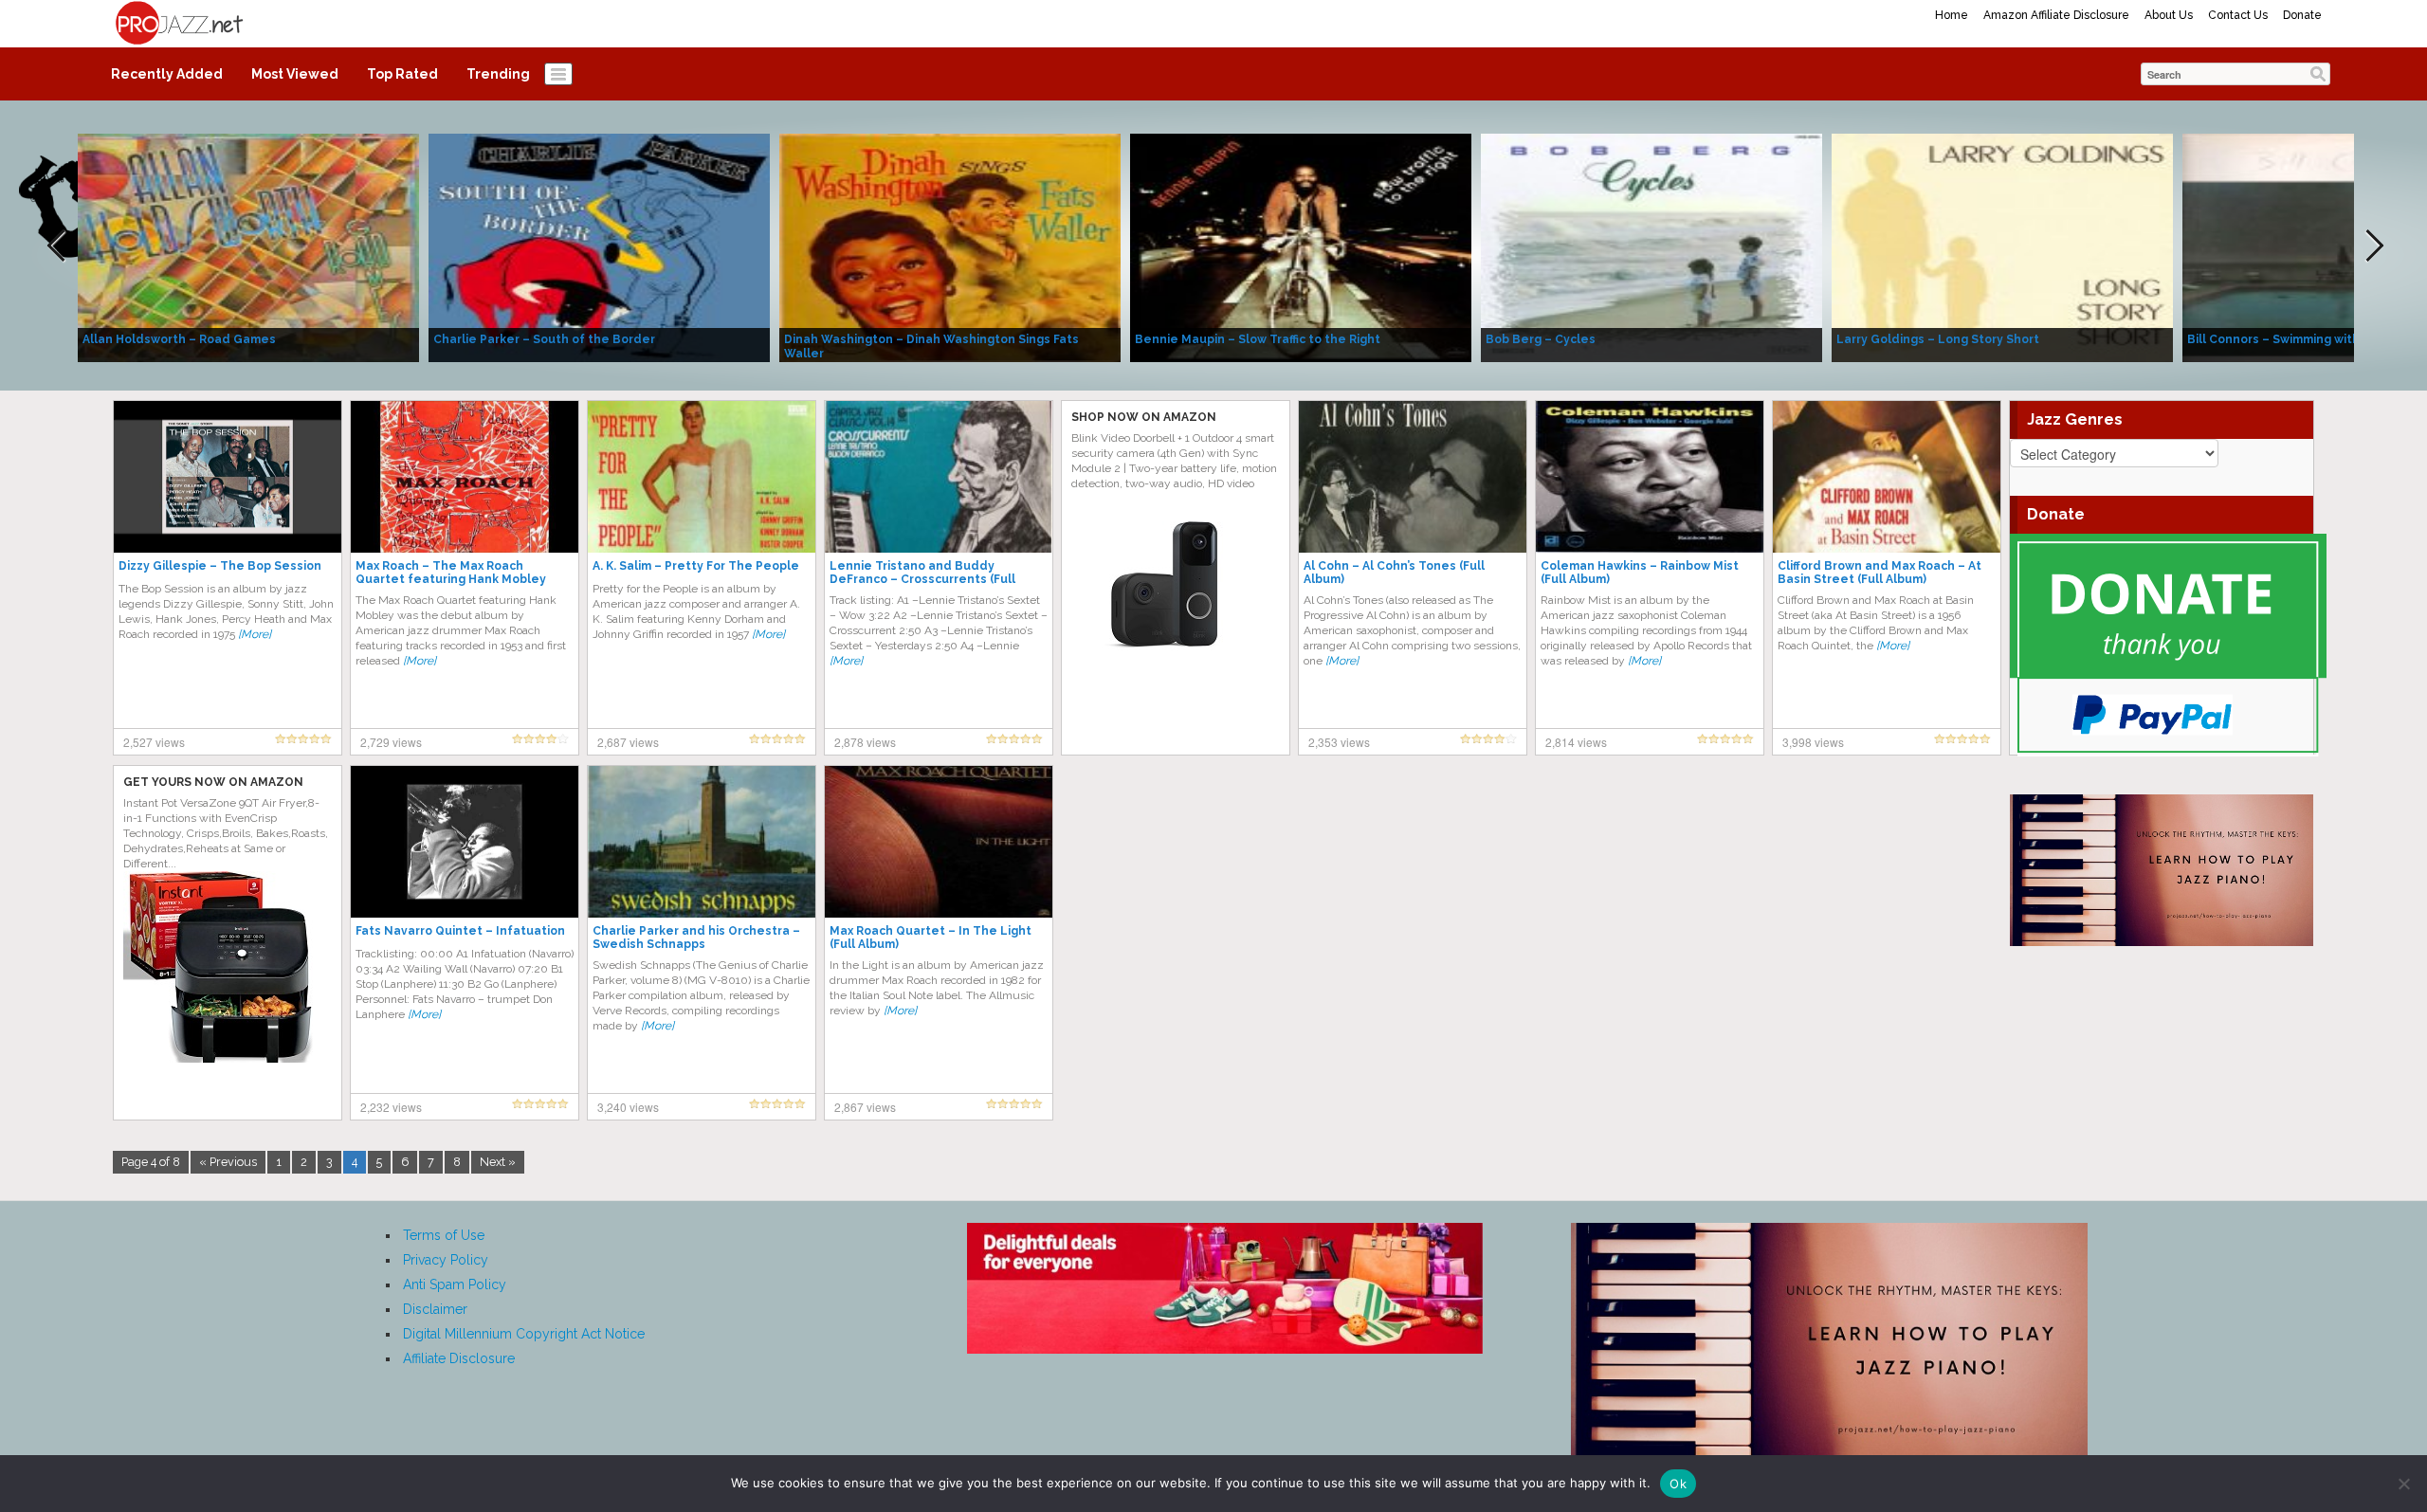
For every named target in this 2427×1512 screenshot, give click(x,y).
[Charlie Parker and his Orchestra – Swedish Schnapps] (702, 841)
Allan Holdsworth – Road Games (179, 339)
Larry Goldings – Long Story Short (1938, 339)
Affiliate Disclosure (459, 1358)
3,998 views (1813, 742)
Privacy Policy (446, 1260)
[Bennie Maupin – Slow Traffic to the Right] (1301, 246)
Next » (498, 1162)
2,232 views (391, 1107)
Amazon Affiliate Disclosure (2056, 15)
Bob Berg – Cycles (1541, 339)
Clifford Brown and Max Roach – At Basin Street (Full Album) (1880, 573)
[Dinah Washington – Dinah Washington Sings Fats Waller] (950, 246)
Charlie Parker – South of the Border (544, 339)
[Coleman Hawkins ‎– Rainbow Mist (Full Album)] (1650, 476)
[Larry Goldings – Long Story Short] (2002, 246)
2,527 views (154, 742)
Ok (1678, 1484)
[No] (2403, 1484)
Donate (2302, 15)
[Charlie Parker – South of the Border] (599, 246)
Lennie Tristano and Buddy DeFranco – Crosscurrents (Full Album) (922, 579)
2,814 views (1576, 742)
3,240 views (628, 1107)
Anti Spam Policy (455, 1284)
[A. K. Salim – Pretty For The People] (702, 476)
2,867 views (865, 1107)
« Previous (228, 1162)
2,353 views (1339, 742)
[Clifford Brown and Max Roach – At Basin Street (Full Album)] (1887, 476)
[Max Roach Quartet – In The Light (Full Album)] (939, 841)
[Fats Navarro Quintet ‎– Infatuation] (465, 841)
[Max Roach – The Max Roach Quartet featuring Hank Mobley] (465, 476)
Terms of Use (444, 1235)
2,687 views (628, 742)
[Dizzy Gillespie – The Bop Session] (228, 476)
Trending (498, 74)
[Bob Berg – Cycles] (1651, 246)
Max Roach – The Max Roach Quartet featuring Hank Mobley (451, 573)
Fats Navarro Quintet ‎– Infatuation (460, 931)
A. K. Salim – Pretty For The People (696, 566)
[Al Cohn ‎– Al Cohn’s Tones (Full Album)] (1413, 476)
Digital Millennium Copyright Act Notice (524, 1334)
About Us (2169, 15)
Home (1952, 15)
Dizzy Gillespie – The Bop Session (220, 566)
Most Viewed (295, 74)
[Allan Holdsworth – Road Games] (248, 246)
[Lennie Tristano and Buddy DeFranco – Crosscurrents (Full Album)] (939, 476)
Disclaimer (435, 1309)
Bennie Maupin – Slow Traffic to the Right (1258, 339)
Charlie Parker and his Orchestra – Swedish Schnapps (696, 938)
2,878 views (865, 742)
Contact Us (2238, 15)
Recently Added (167, 74)
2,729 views (391, 742)
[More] (255, 634)
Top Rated (402, 74)
